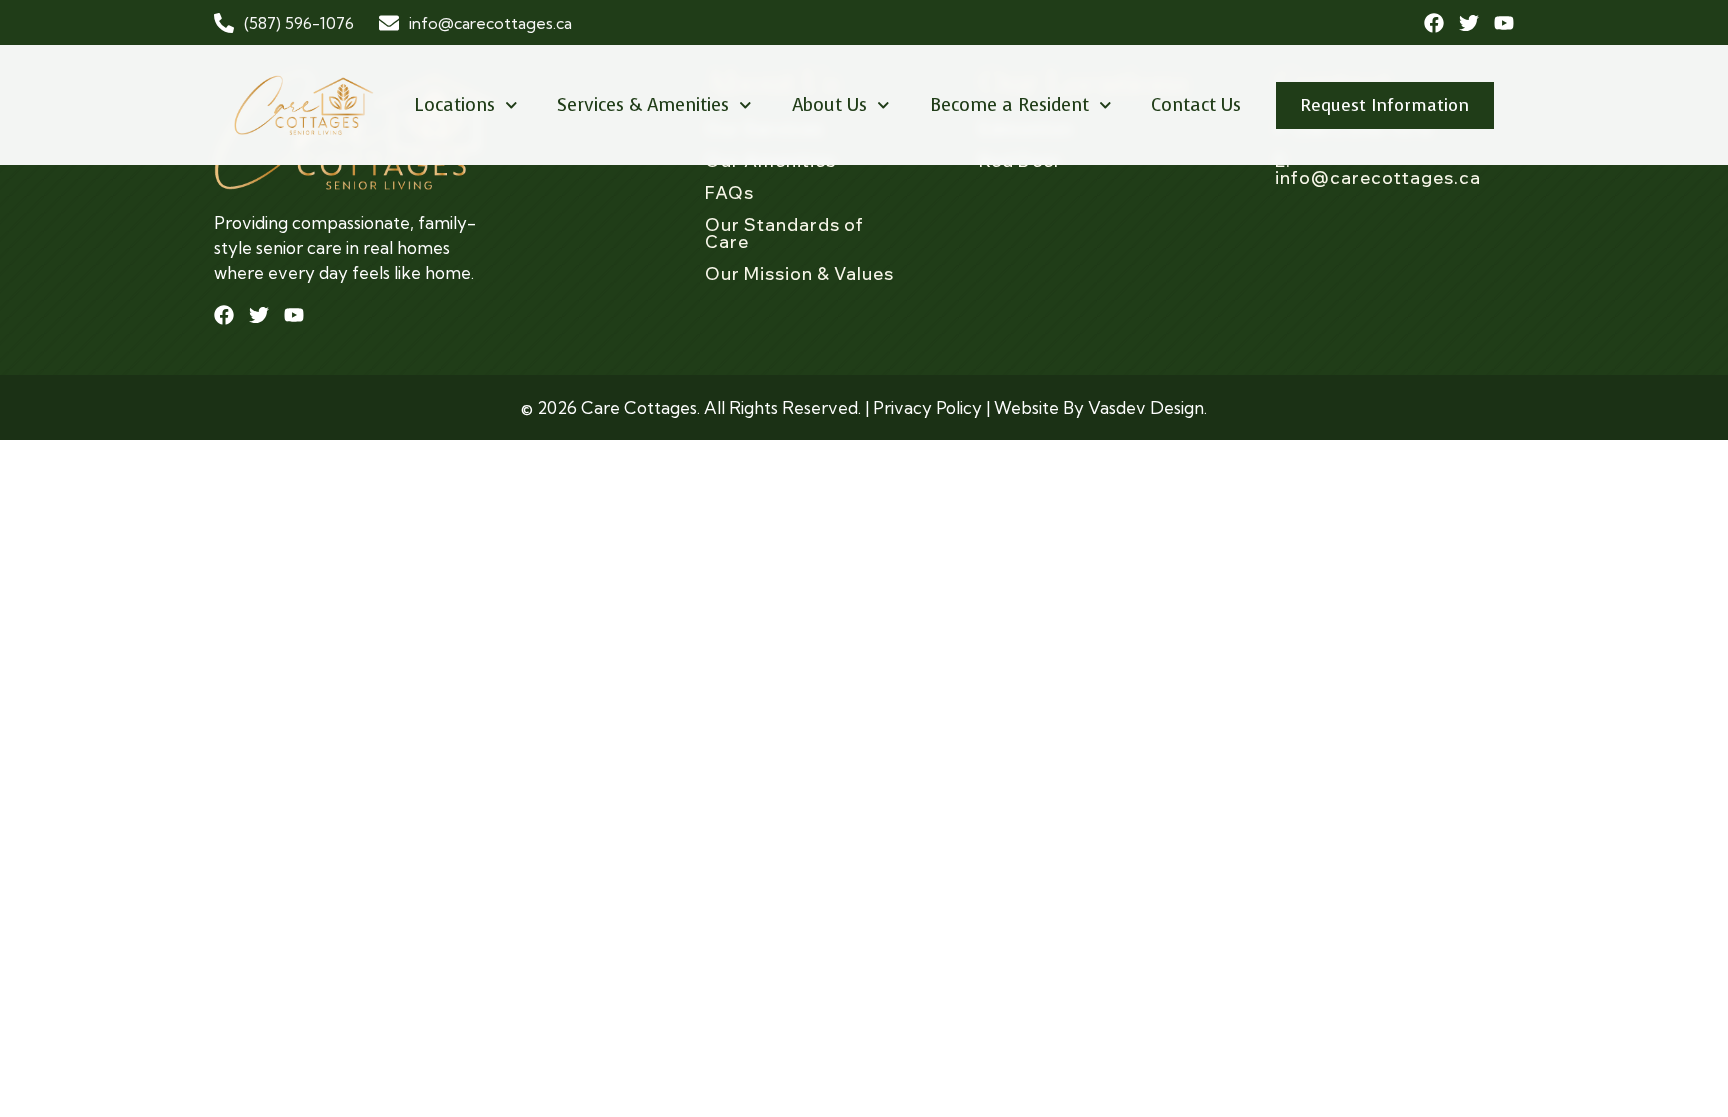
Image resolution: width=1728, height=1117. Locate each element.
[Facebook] (1434, 23)
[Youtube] (1504, 23)
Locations (454, 105)
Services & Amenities (643, 105)
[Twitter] (1469, 23)
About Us (829, 105)
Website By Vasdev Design (1099, 407)
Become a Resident (1009, 105)
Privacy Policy (927, 407)
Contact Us (1196, 105)
